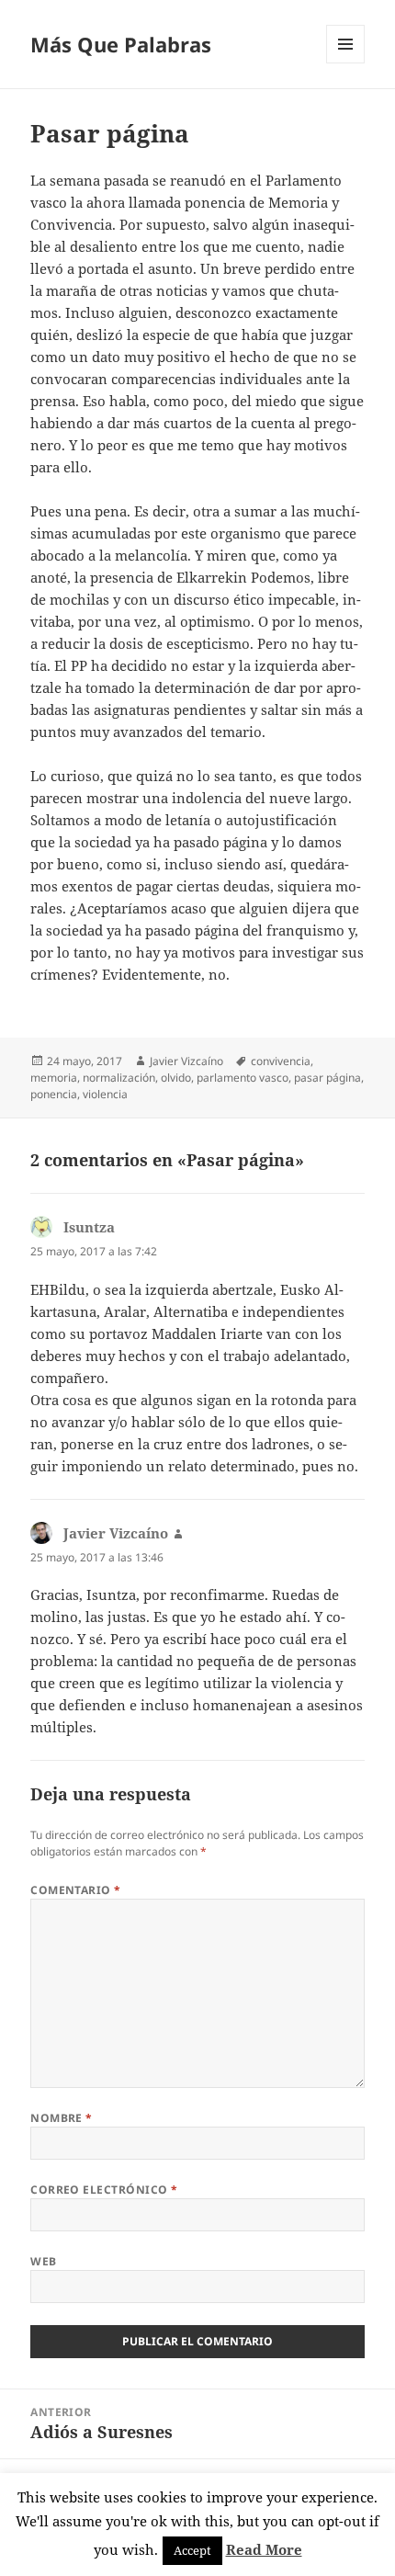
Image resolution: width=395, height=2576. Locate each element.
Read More (264, 2549)
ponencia (54, 1094)
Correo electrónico (104, 2190)
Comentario (76, 1890)
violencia (105, 1094)
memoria (54, 1078)
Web (43, 2261)
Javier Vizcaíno (186, 1061)
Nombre (62, 2118)
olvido (176, 1078)
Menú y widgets (346, 63)
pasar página (327, 1078)
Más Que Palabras (121, 44)
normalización (119, 1078)
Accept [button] (192, 2550)
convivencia (281, 1061)
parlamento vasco (243, 1078)
